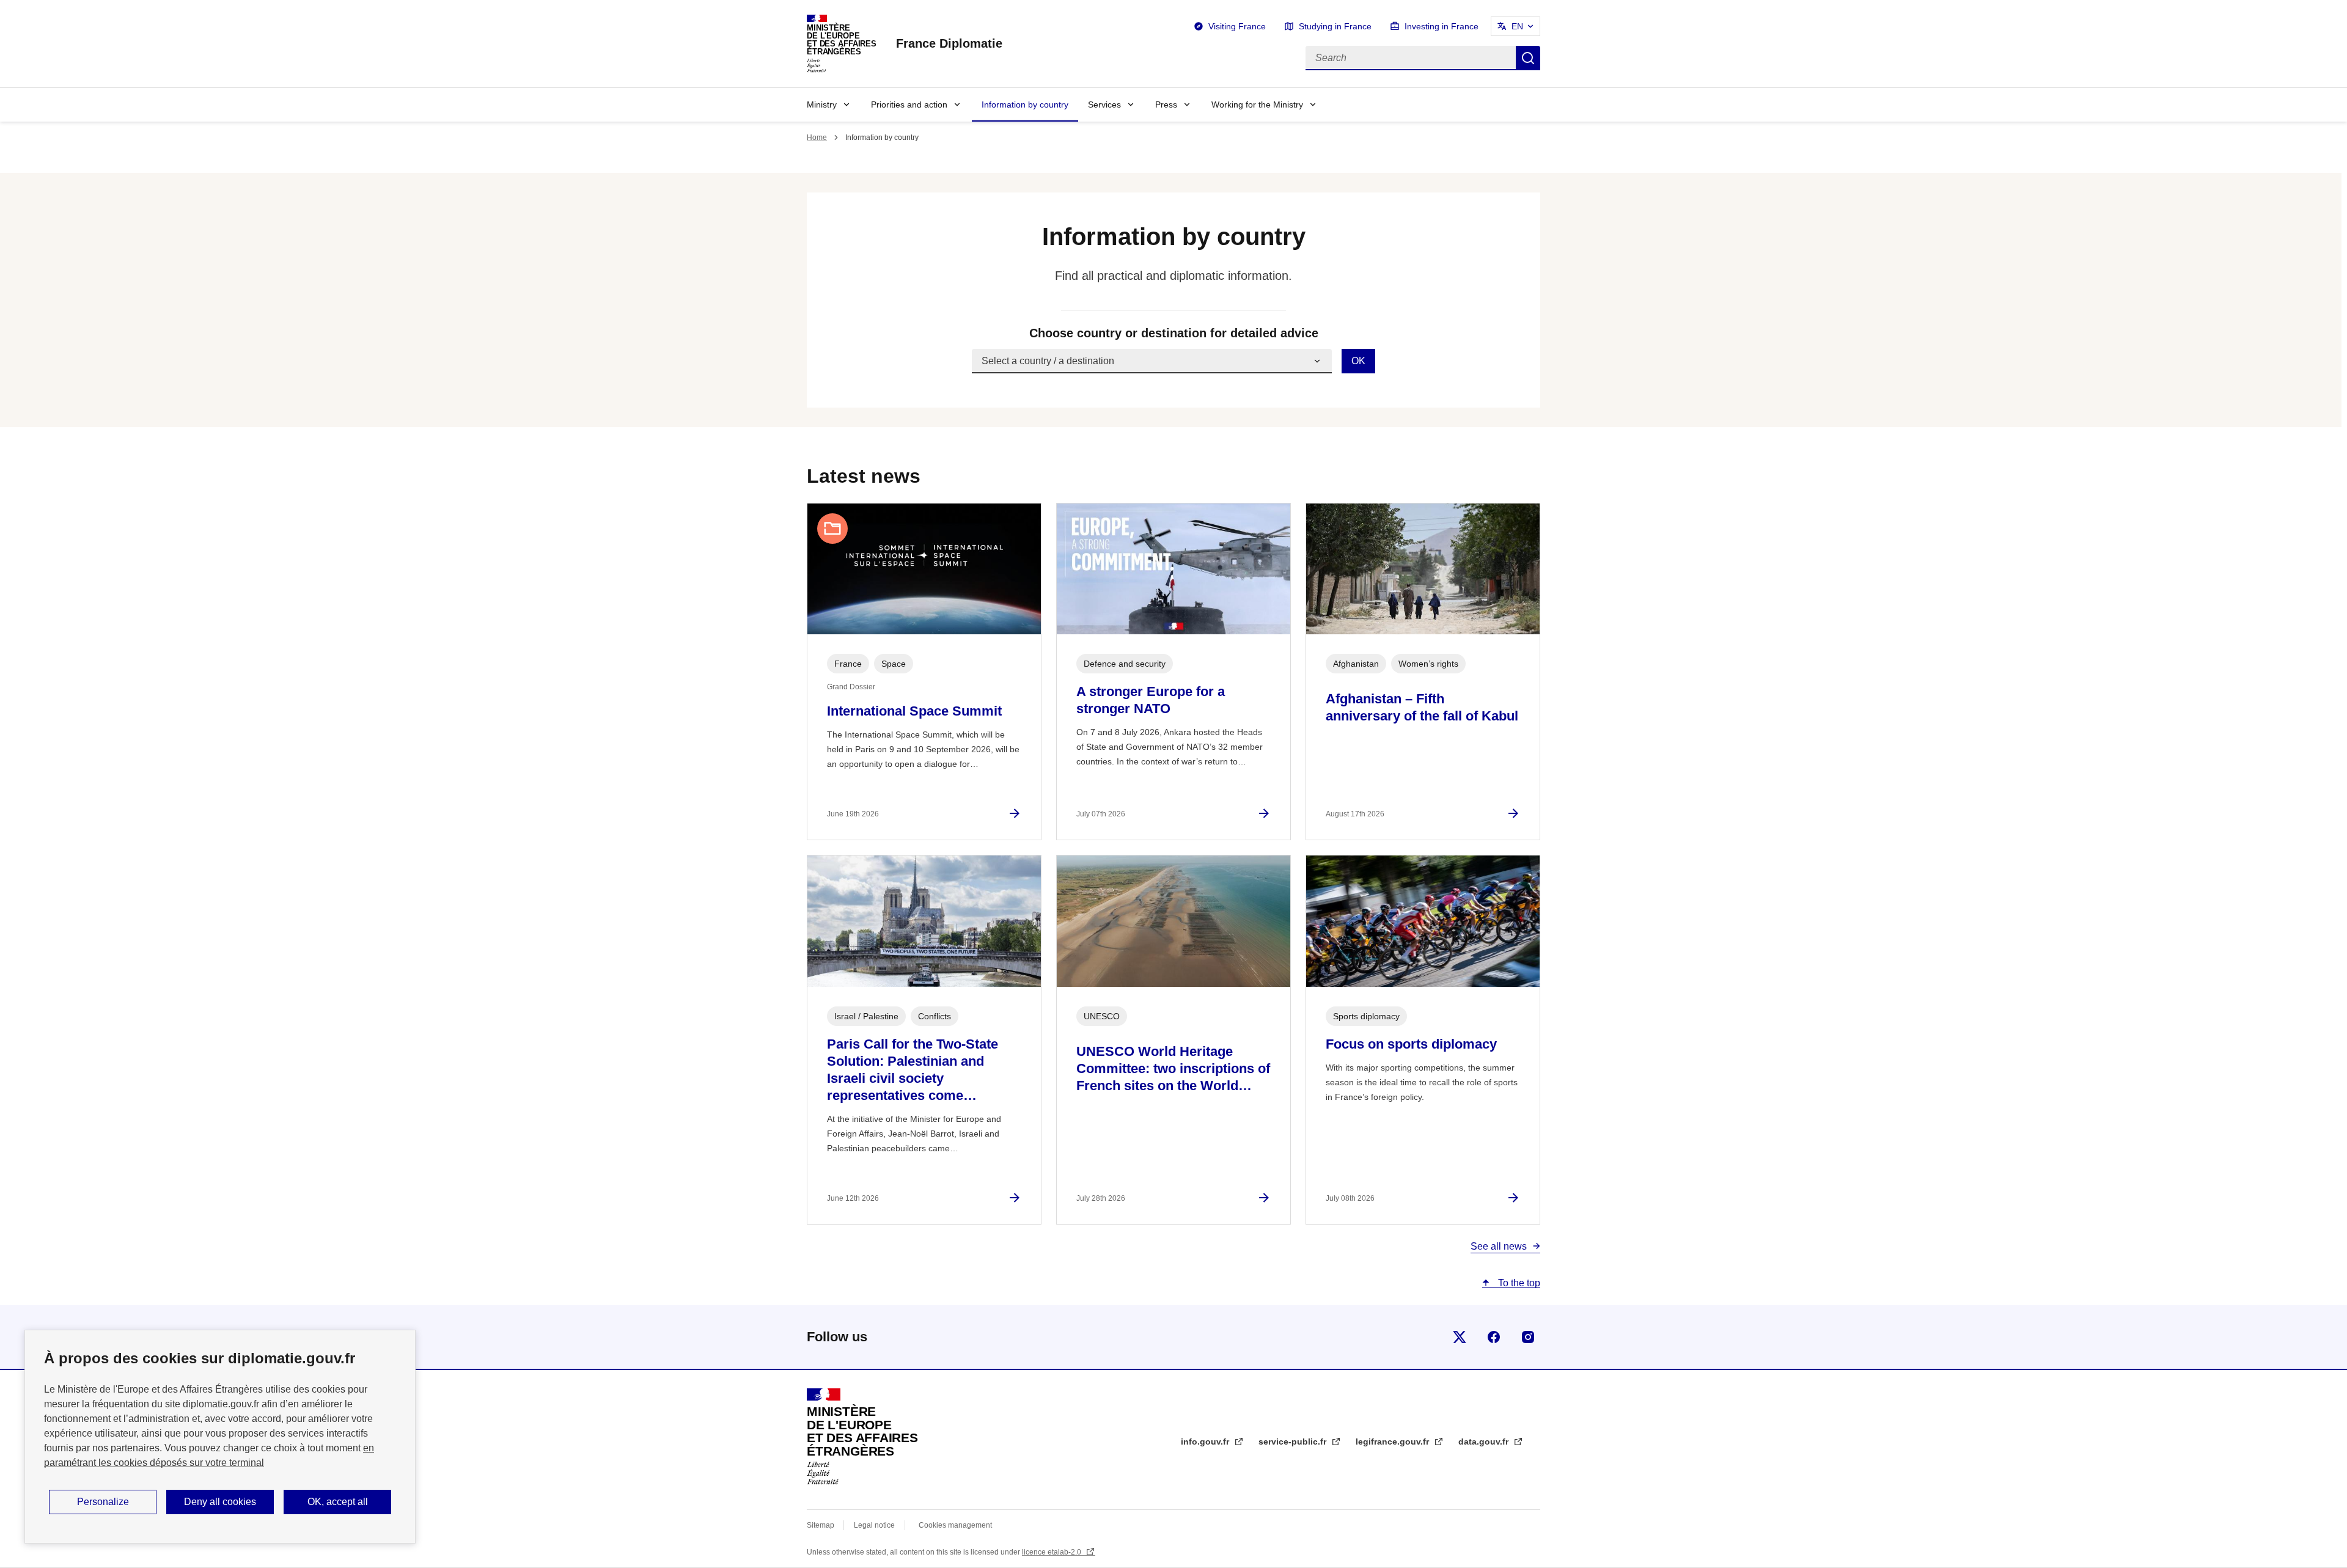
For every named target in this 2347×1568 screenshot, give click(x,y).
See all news (1499, 1246)
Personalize (103, 1502)
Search (1528, 58)
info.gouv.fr (1206, 1442)
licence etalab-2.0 (1052, 1552)
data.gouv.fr (1485, 1442)
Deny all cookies (220, 1502)
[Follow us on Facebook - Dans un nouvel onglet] (1494, 1337)
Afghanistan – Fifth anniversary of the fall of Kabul (1422, 707)
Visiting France (1237, 26)
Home (817, 137)
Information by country (1025, 104)
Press (1166, 104)
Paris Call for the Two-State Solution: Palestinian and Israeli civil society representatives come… (913, 1070)
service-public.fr (1294, 1442)
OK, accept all (338, 1502)
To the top (1518, 1283)
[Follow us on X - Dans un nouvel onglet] (1460, 1337)
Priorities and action (909, 104)
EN (1517, 26)
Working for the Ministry (1257, 104)
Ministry (822, 104)
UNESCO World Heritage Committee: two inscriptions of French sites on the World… (1173, 1068)
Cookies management (955, 1525)
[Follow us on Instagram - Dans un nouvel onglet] (1528, 1337)
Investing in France (1442, 26)
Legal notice (874, 1525)
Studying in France (1335, 26)
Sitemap (821, 1525)
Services (1104, 104)
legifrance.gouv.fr (1394, 1442)
